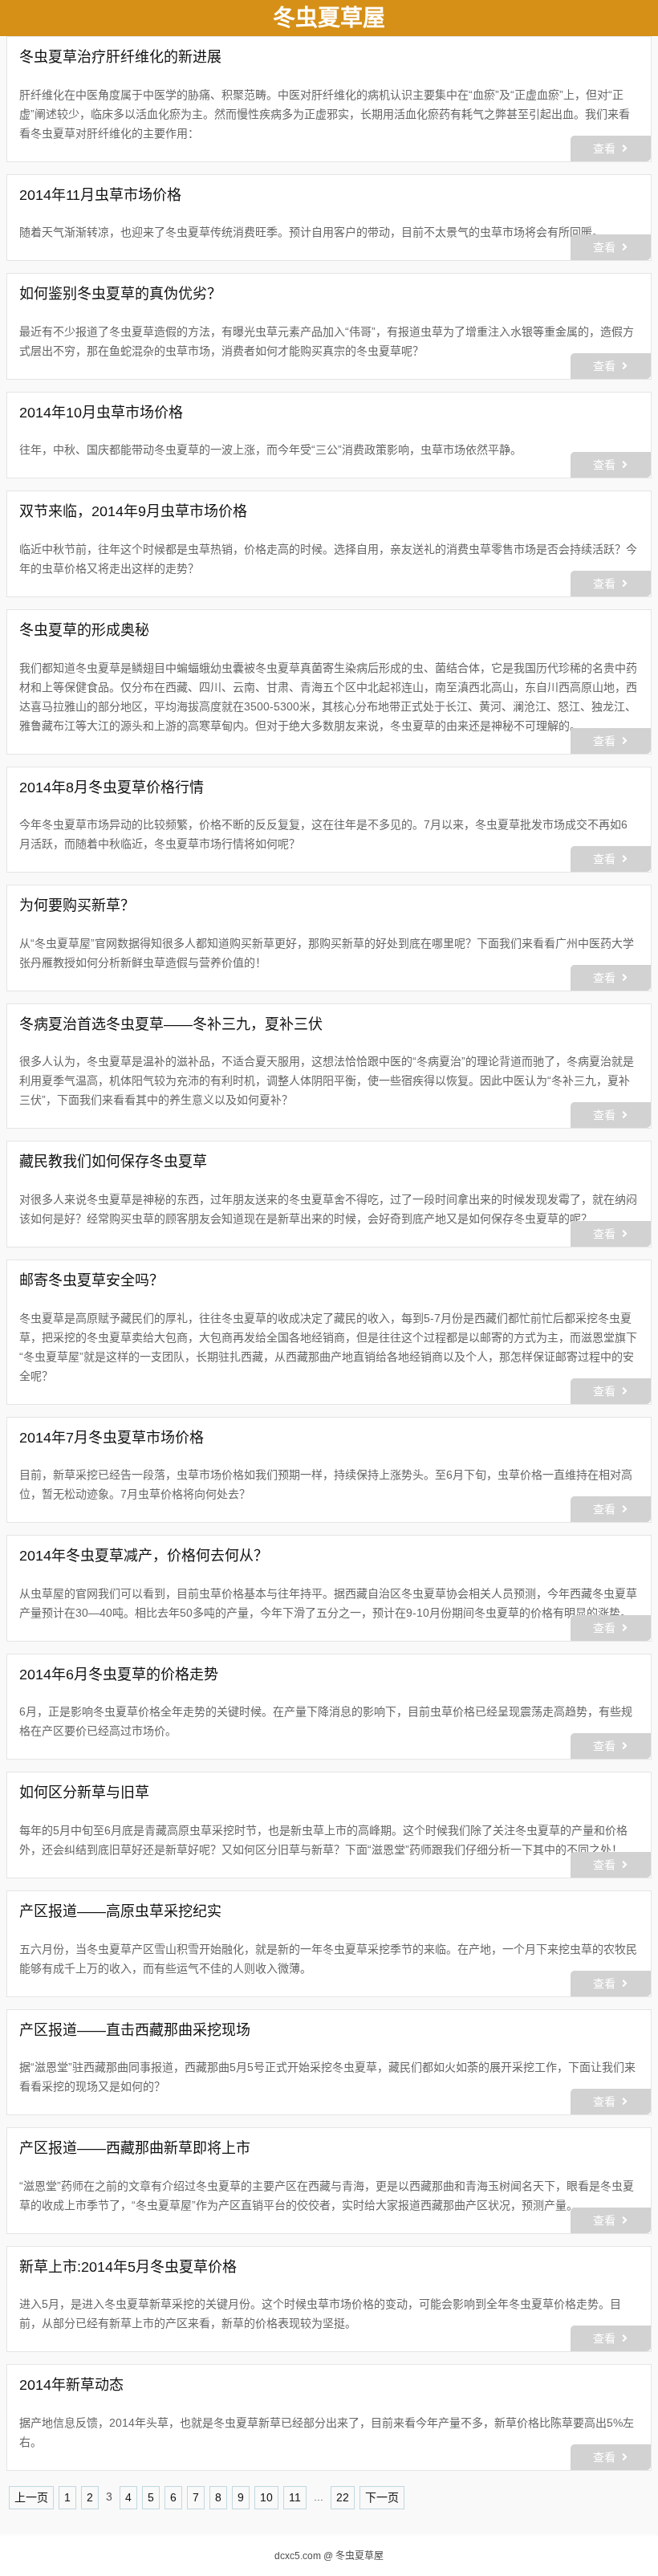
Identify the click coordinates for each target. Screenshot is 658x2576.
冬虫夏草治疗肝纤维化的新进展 (120, 57)
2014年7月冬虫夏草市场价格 (112, 1438)
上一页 (31, 2497)
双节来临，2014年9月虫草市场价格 (133, 511)
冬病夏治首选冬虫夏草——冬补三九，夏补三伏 (171, 1024)
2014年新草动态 (71, 2385)
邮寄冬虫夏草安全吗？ (91, 1280)
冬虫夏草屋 (359, 2556)
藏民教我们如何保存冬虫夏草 (113, 1162)
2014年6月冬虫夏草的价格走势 (119, 1675)
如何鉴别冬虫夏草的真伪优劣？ (120, 294)
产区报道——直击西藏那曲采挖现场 (135, 2030)
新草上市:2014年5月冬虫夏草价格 (128, 2267)
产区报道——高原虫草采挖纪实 (120, 1911)
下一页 (382, 2497)
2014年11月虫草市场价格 (100, 195)
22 (343, 2497)
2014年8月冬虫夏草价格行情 (112, 787)
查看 (604, 149)
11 (295, 2497)
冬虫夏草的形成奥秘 (84, 630)
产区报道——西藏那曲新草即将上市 (135, 2148)
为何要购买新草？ (77, 905)
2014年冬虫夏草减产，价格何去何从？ (144, 1556)
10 (266, 2497)
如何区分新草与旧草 (84, 1793)
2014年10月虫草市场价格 (101, 413)
